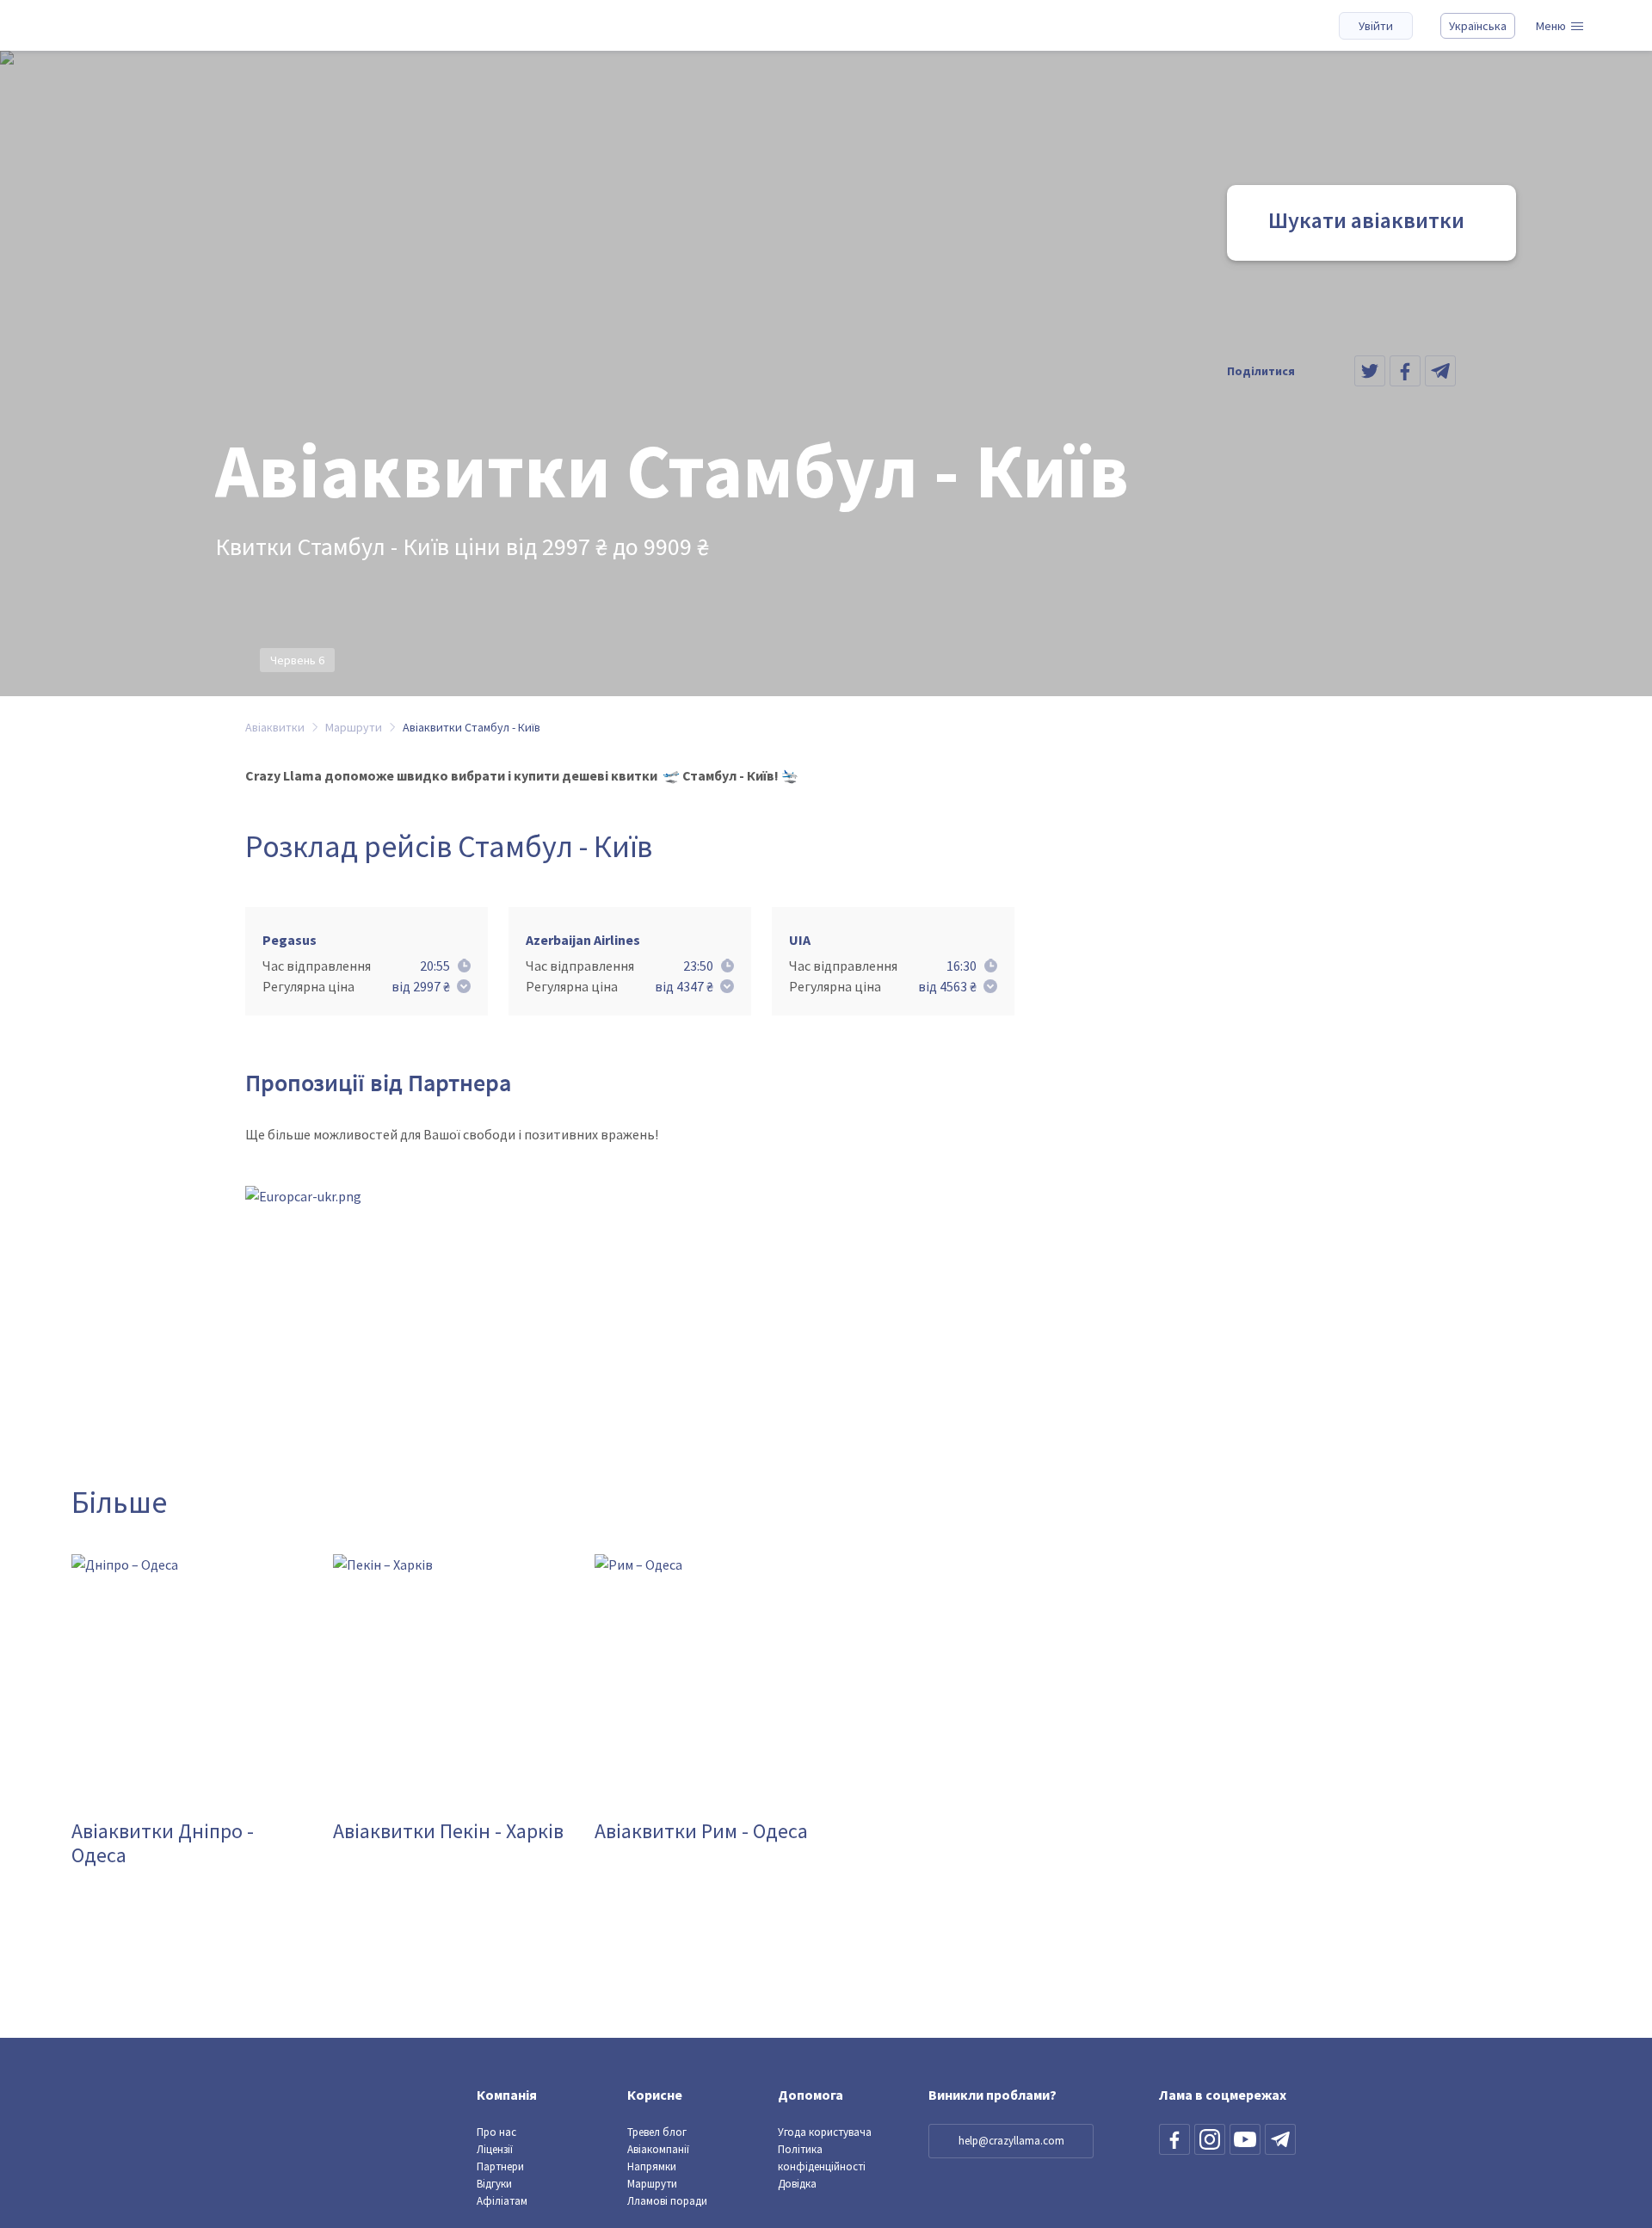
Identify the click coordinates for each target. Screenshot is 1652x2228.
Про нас (496, 2132)
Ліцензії (495, 2149)
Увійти (1376, 26)
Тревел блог (657, 2132)
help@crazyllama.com (1011, 2141)
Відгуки (494, 2184)
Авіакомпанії (658, 2149)
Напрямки (652, 2166)
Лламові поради (667, 2201)
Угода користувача (825, 2132)
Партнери (500, 2166)
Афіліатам (502, 2201)
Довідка (797, 2184)
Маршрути (652, 2184)
